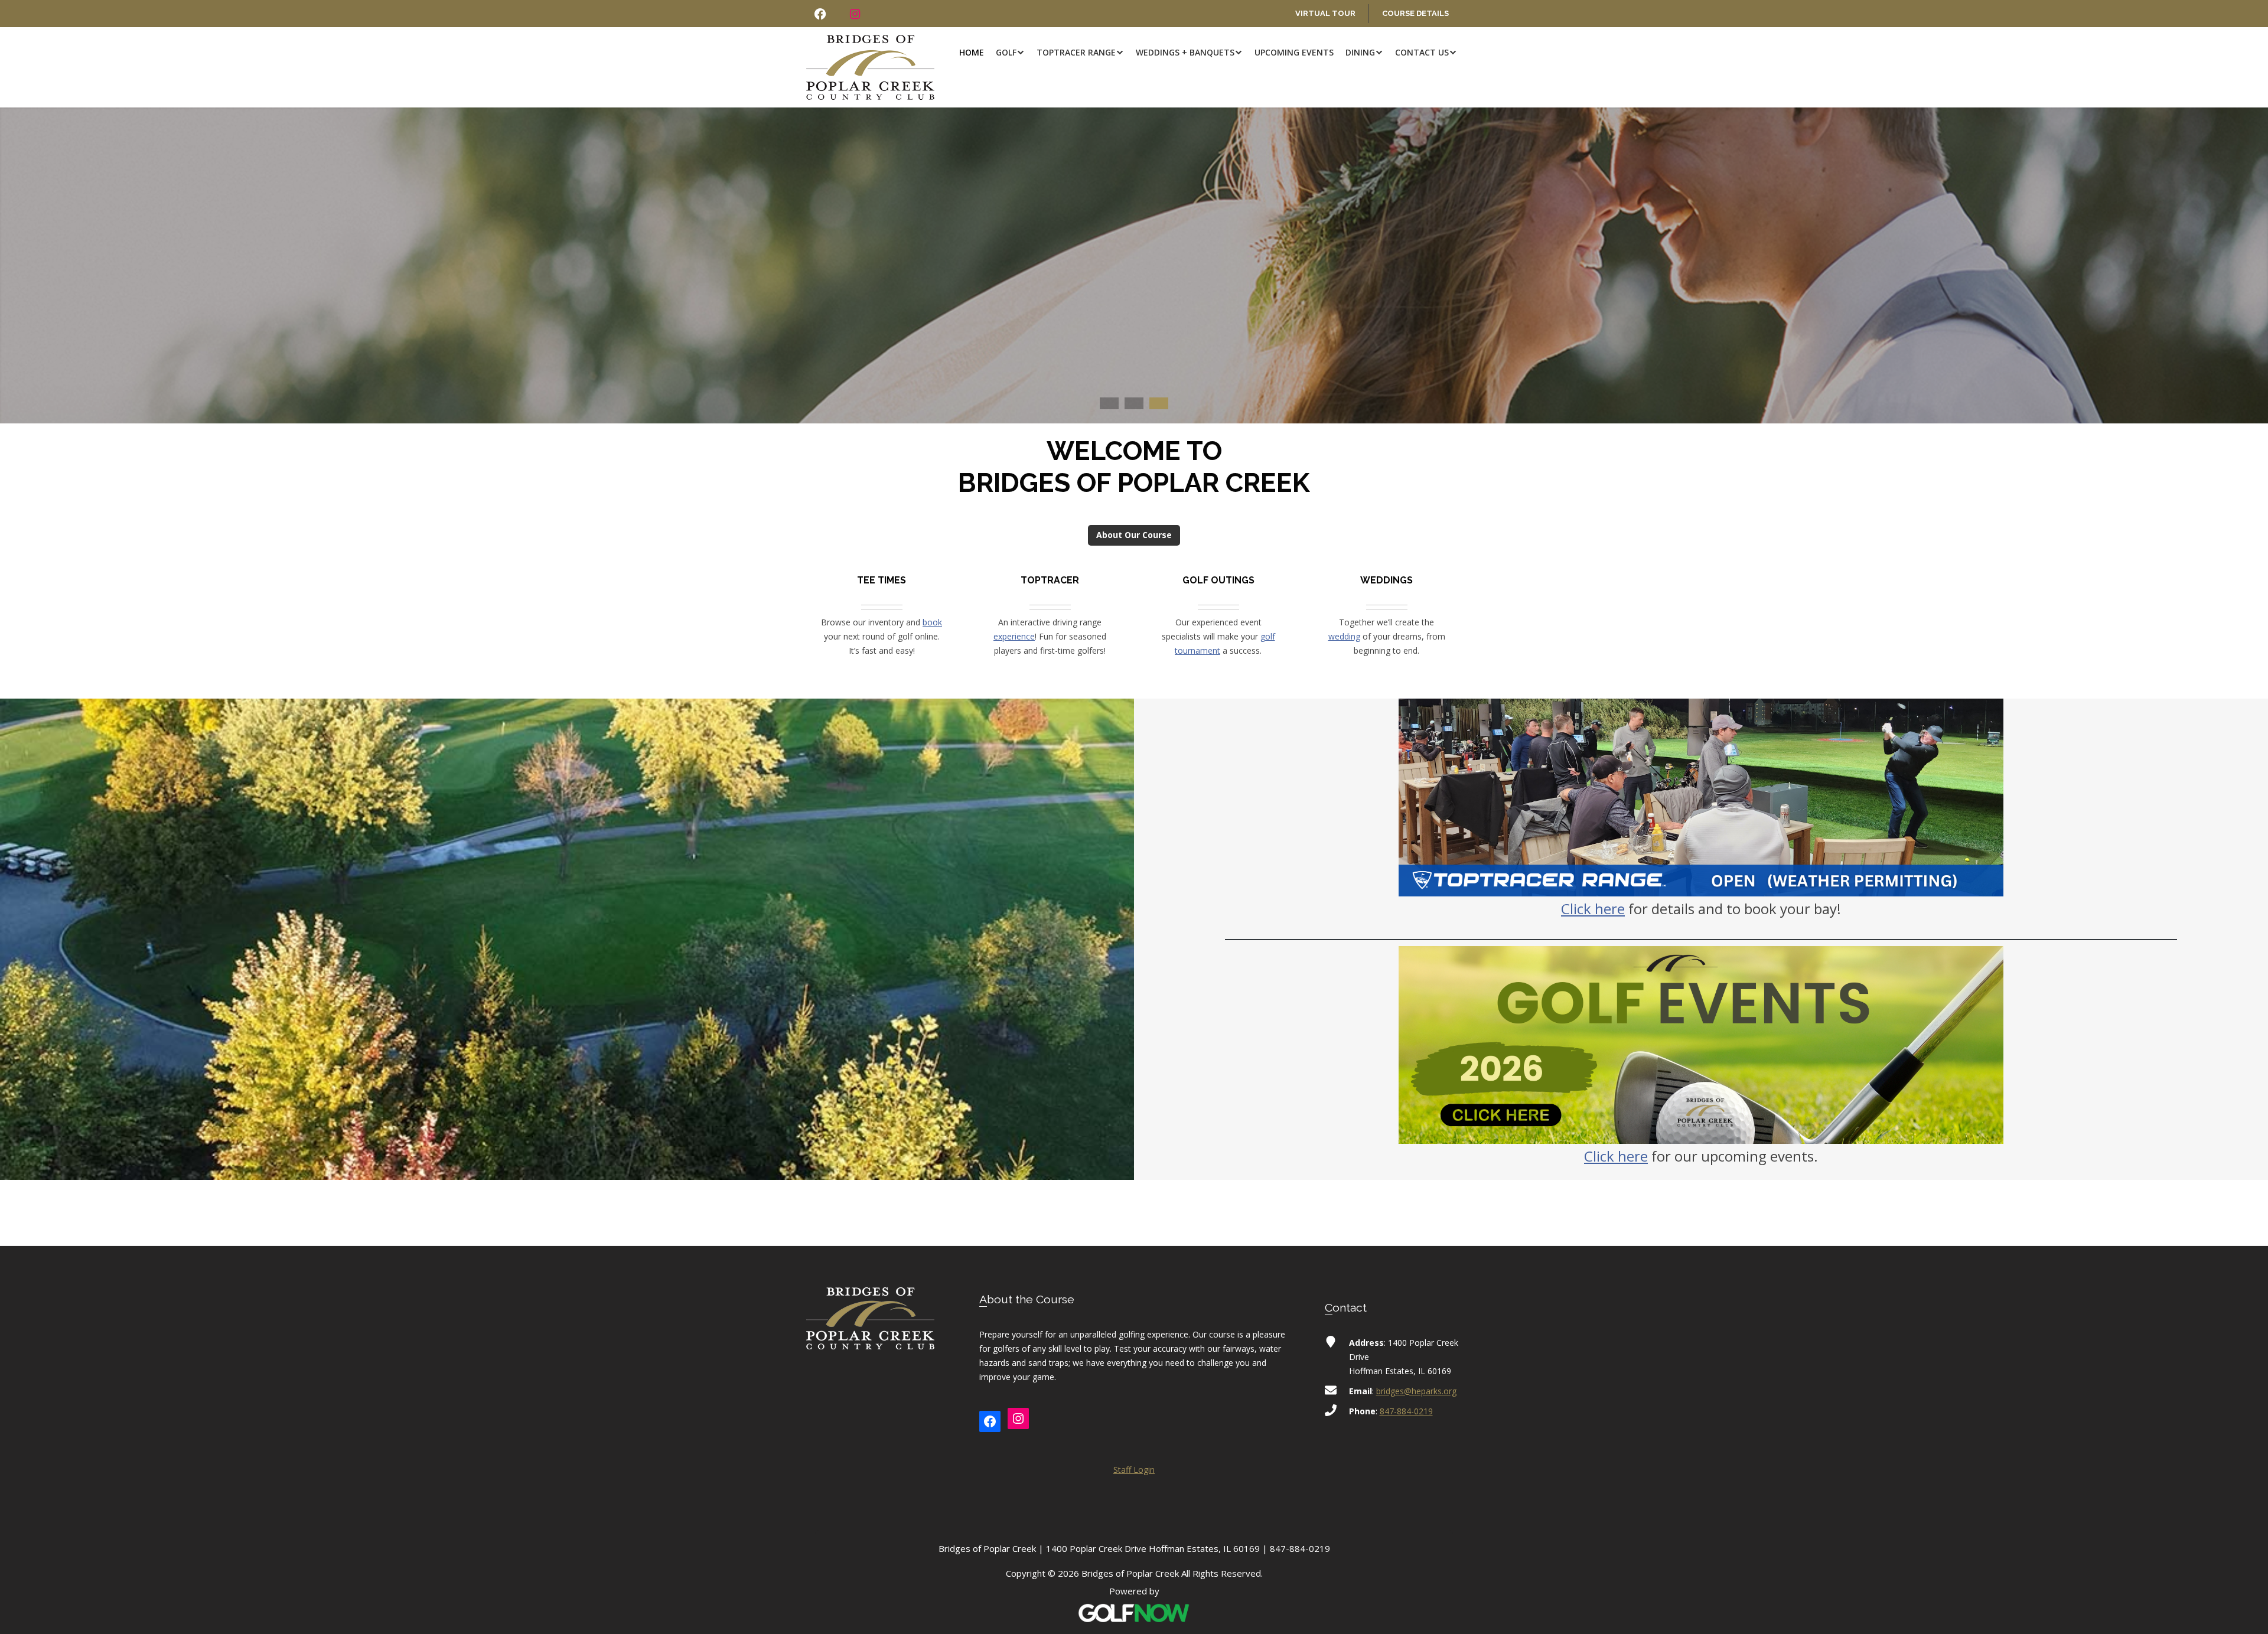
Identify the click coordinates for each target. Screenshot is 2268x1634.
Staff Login (1134, 1470)
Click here (1593, 909)
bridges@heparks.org (1416, 1391)
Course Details (1415, 13)
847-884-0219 (1406, 1411)
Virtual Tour (1325, 13)
